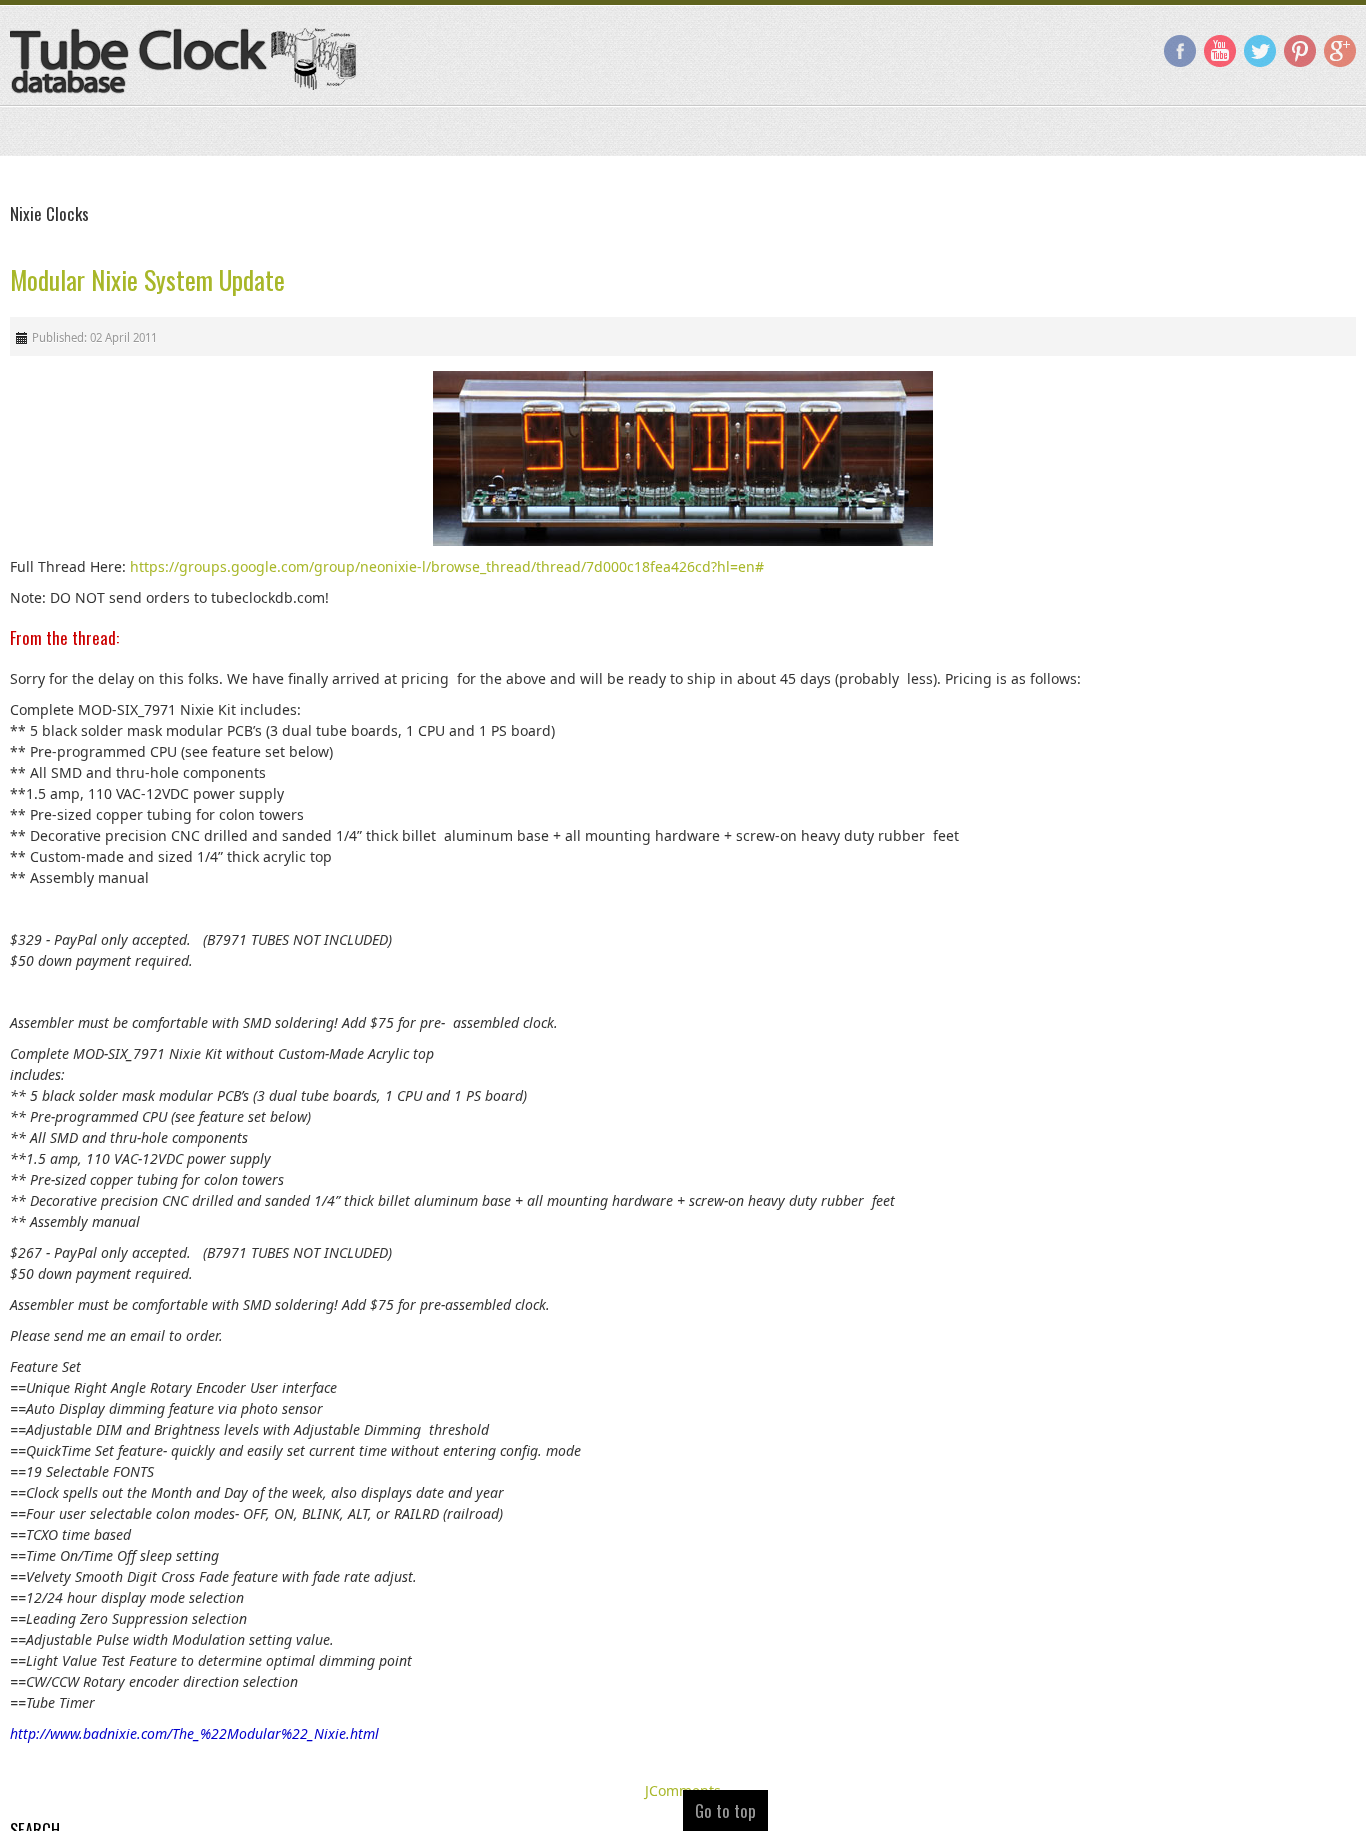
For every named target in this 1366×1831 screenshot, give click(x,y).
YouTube (1220, 51)
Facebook (1180, 51)
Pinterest (1300, 51)
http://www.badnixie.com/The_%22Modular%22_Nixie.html (194, 1733)
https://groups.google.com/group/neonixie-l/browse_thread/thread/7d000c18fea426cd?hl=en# (447, 566)
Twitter (1260, 51)
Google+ (1340, 51)
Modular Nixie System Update (147, 279)
